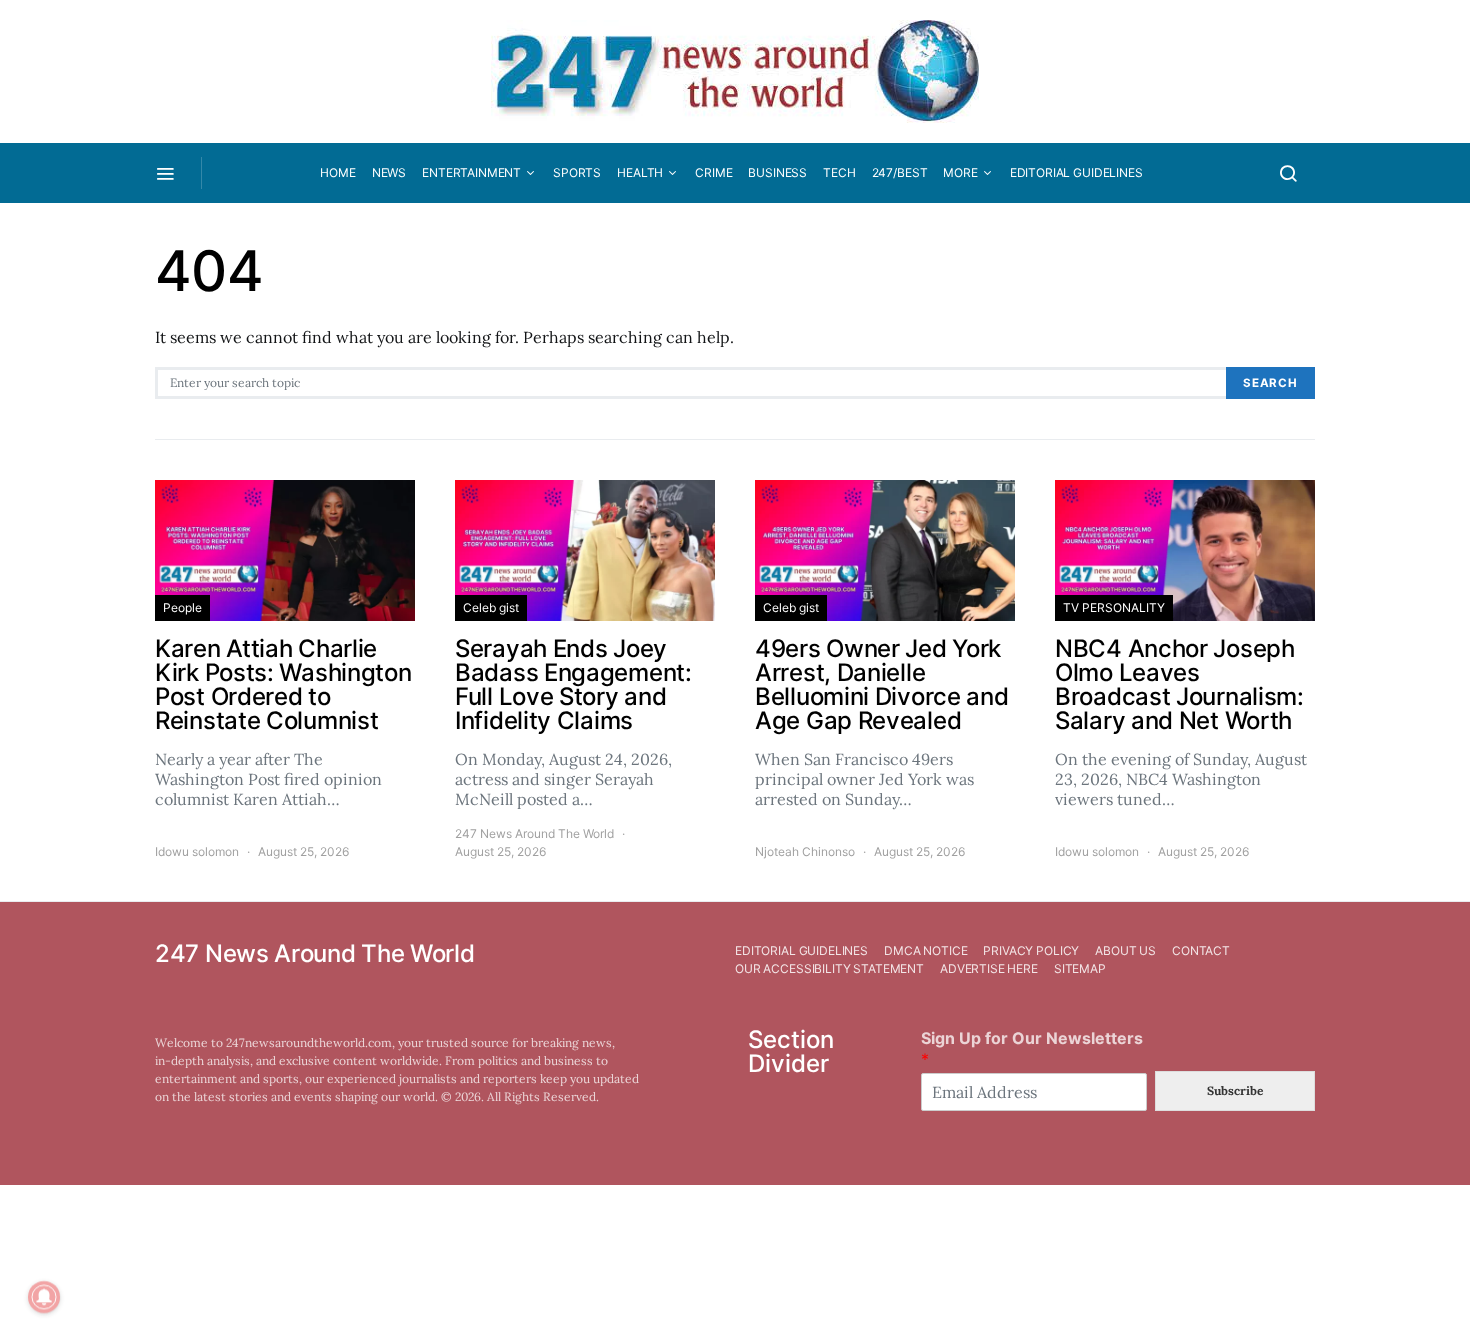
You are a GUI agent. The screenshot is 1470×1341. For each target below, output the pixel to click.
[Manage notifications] (44, 1297)
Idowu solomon (197, 851)
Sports (577, 172)
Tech (839, 172)
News (389, 172)
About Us (1125, 950)
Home (337, 172)
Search (1270, 383)
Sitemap (1080, 968)
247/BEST (900, 172)
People (182, 607)
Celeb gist (491, 607)
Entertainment (471, 172)
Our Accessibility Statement (829, 968)
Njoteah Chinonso (805, 851)
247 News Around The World (534, 833)
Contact (1201, 950)
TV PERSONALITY (1114, 607)
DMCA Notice (925, 950)
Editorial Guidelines (1076, 172)
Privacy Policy (1031, 950)
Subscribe (1235, 1090)
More (960, 172)
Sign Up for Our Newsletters (1032, 1048)
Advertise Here (989, 968)
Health (640, 172)
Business (777, 172)
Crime (713, 172)
